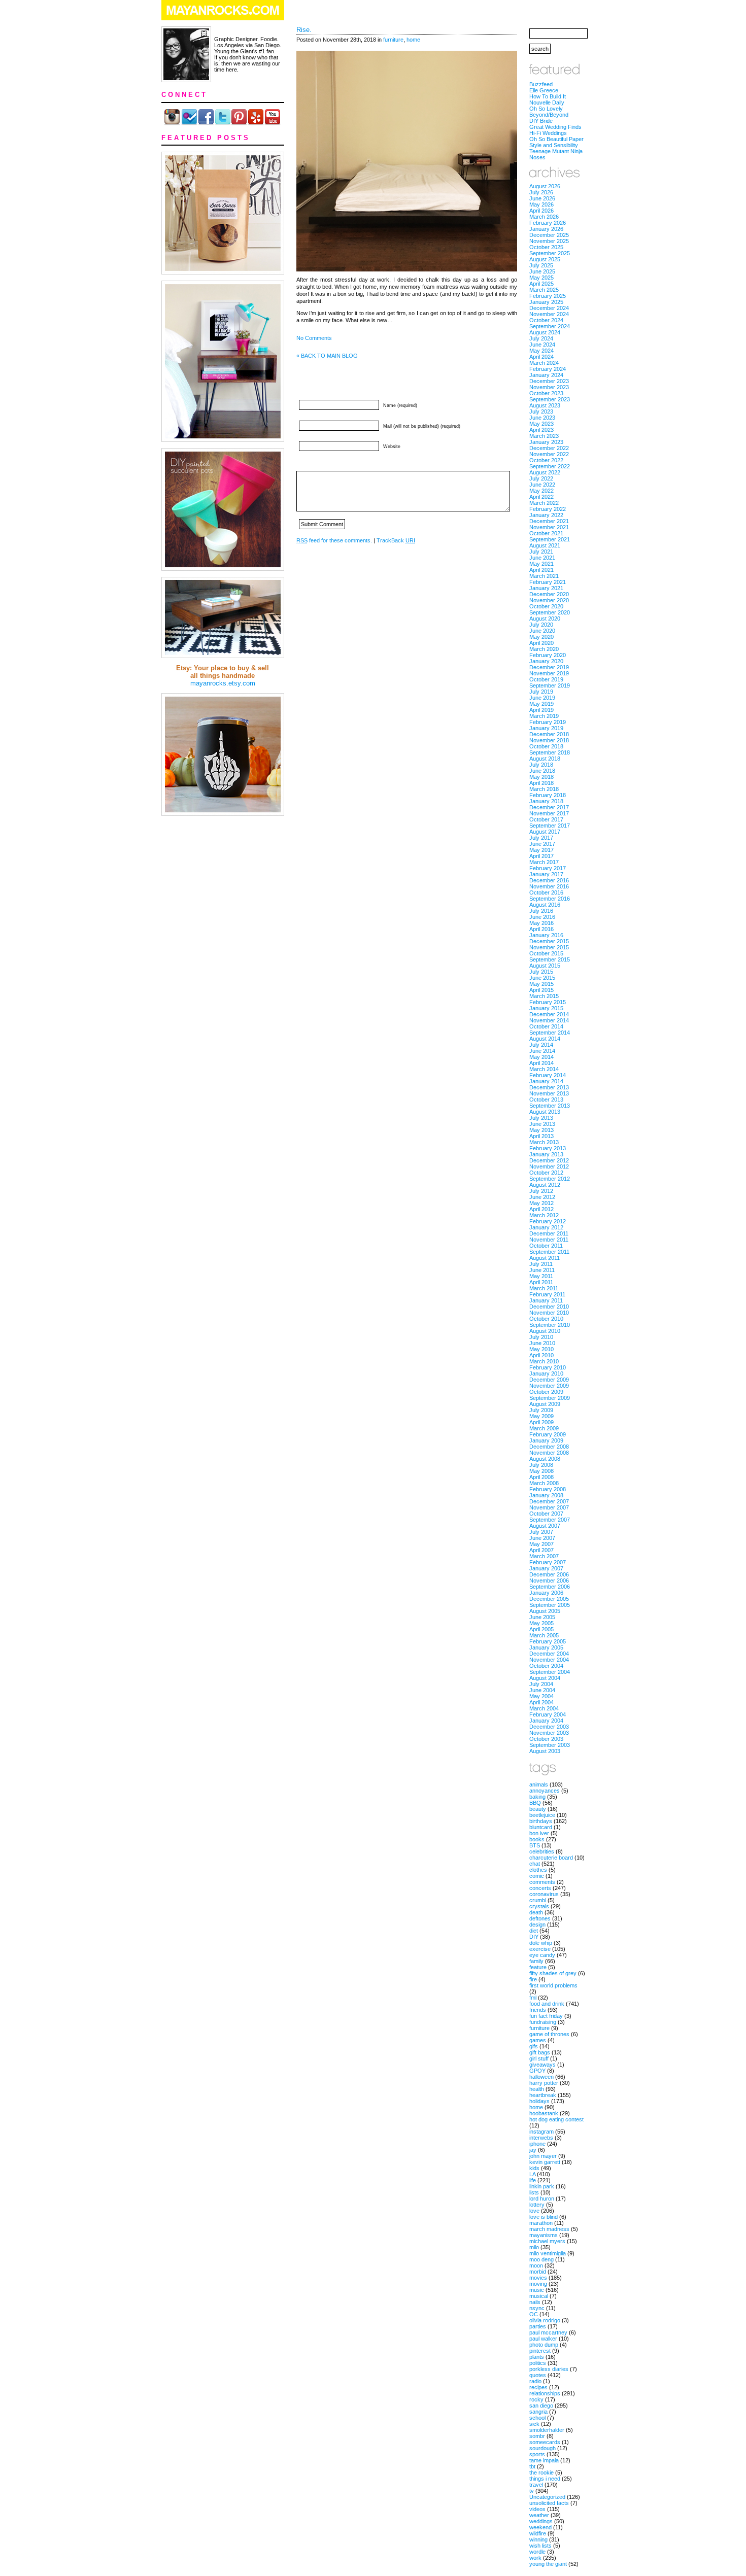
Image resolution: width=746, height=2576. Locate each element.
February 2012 (548, 1221)
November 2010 (549, 1313)
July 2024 (541, 338)
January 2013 (546, 1154)
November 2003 (549, 1733)
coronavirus (544, 1894)
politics (538, 2363)
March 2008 (544, 1483)
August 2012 (545, 1185)
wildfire (538, 2533)
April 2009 (541, 1422)
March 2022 (544, 503)
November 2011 (549, 1240)
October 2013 (546, 1100)
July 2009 (541, 1410)
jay (533, 2150)
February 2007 (548, 1562)
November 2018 (549, 740)
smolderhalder (547, 2430)
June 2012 (542, 1197)
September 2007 (550, 1520)
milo (534, 2247)
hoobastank (544, 2113)
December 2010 (549, 1307)
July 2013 (541, 1118)
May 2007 (541, 1544)
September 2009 (550, 1398)
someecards (545, 2442)
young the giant (548, 2564)
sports (537, 2454)
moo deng (541, 2259)
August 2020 (545, 619)
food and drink (547, 2004)
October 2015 (546, 953)
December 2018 (549, 734)
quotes (538, 2375)
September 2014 (550, 1033)
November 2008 (549, 1453)
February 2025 (548, 296)
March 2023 (544, 436)
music (537, 2290)
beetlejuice (542, 1815)
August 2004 (545, 1678)
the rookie (541, 2472)
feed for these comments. (334, 540)
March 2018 (544, 789)
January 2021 (546, 588)
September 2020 (550, 612)
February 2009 (548, 1434)
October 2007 (546, 1514)
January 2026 (546, 229)
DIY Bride (541, 121)
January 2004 (546, 1721)
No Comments (314, 338)
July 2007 (541, 1532)
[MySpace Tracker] (373, 2571)
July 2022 (541, 478)
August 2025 (545, 259)
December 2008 (549, 1447)
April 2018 (541, 783)
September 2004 (550, 1672)
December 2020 (549, 594)
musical (539, 2296)
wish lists (540, 2546)
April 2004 (541, 1702)
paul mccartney (548, 2332)
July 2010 (541, 1337)
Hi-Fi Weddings (548, 133)
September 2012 (550, 1179)
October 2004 (546, 1666)
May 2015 (541, 984)
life (533, 2180)
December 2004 (549, 1654)
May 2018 (541, 777)
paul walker (543, 2339)
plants (537, 2357)
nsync (537, 2308)
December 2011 (549, 1233)
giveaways (542, 2065)
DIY (534, 1937)
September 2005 (550, 1605)
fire (533, 1979)
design (537, 1925)
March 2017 (544, 862)
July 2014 (541, 1045)
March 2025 (544, 290)
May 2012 (541, 1203)
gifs (534, 2046)
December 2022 (549, 448)
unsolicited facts (549, 2503)
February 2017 (548, 868)
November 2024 (549, 314)
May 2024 (541, 351)
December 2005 (549, 1599)
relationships (545, 2393)
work (535, 2558)
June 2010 (542, 1343)
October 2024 (546, 320)
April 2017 (541, 856)
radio (535, 2381)
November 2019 (549, 673)
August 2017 (545, 832)
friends (538, 2010)
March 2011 (544, 1288)
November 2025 (549, 241)
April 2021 (541, 570)
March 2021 (544, 576)
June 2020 (542, 631)
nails (535, 2302)
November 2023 (549, 387)
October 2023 (546, 393)
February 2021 (548, 582)
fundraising (543, 2022)
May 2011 (541, 1276)
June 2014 (542, 1051)
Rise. (304, 30)
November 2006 (549, 1581)
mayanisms (544, 2235)
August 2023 (545, 405)
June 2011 (542, 1270)
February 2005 (548, 1641)
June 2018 (542, 771)
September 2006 (550, 1587)
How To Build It (548, 96)
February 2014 (548, 1075)
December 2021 (549, 521)
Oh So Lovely (546, 109)
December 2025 (549, 235)
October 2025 (546, 247)
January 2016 (546, 935)
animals (539, 1784)
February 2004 (548, 1714)
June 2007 (542, 1538)
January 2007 (546, 1568)
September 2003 (550, 1745)
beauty (538, 1809)
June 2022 (542, 485)
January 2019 (546, 728)
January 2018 (546, 801)
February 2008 (548, 1489)
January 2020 (546, 661)
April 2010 (541, 1355)
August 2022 (545, 472)
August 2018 (545, 759)
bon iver (539, 1833)
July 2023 (541, 411)
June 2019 (542, 698)
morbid (538, 2272)
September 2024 (550, 326)
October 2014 (546, 1026)
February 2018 (548, 795)
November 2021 (549, 527)
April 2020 (541, 643)
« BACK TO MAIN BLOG (327, 356)
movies (538, 2278)
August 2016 (545, 905)
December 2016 (549, 880)
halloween (541, 2077)
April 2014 (541, 1063)
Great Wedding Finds (555, 127)
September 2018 (550, 752)
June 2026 (542, 198)
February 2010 (548, 1367)
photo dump (544, 2345)
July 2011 (541, 1264)
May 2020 (541, 637)
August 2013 (545, 1112)
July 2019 (541, 692)
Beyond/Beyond (549, 115)
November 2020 (549, 600)
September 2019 (550, 685)
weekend (540, 2527)
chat (535, 1864)
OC (534, 2314)
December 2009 (549, 1380)
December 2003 (549, 1727)
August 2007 (545, 1526)
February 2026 (548, 223)
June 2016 (542, 917)
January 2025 (546, 302)
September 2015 (550, 959)
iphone (537, 2144)
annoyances (545, 1791)
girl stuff (539, 2058)
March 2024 (544, 363)
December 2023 (549, 381)
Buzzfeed (541, 84)
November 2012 (549, 1166)
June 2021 (542, 558)
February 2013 (548, 1148)
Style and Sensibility (554, 145)
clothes (538, 1870)
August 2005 (545, 1611)
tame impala (544, 2460)
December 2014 (549, 1014)
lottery (537, 2205)
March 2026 (544, 217)
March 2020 (544, 649)
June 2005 (542, 1617)
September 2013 (550, 1106)
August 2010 (545, 1331)
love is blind (544, 2217)
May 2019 (541, 704)
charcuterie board (551, 1858)
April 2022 (541, 497)
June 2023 (542, 418)
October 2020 (546, 606)
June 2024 (542, 345)
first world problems (553, 1985)
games (538, 2040)
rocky (536, 2399)
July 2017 (541, 838)
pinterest (540, 2351)
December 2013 (549, 1087)
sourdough (542, 2448)
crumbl (538, 1900)
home (413, 40)
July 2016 (541, 911)
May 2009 (541, 1416)
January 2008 (546, 1495)
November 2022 (549, 454)
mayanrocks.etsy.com (223, 683)
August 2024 (545, 332)
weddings (541, 2521)
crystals (539, 1906)
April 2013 (541, 1136)
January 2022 (546, 515)
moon (536, 2265)
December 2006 (549, 1574)
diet (534, 1931)
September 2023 (550, 399)
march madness (549, 2229)
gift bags (540, 2052)
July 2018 (541, 765)
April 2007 (541, 1550)
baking (537, 1797)
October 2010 (546, 1319)
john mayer (543, 2156)
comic (537, 1876)
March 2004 (544, 1708)
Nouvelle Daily (547, 102)
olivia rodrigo (545, 2320)
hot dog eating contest (556, 2119)
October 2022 (546, 460)
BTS (535, 1845)
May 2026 (541, 204)
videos (537, 2509)
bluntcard (541, 1827)
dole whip (541, 1943)
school (537, 2418)
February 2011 (547, 1294)
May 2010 (541, 1349)
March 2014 (544, 1069)
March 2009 (544, 1428)
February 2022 (548, 509)
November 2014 (549, 1020)
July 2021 (541, 552)
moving (538, 2284)
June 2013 (542, 1124)
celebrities (542, 1851)
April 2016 (541, 929)
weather (539, 2515)
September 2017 (550, 826)
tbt (532, 2466)
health (537, 2089)
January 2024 (546, 375)
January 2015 (546, 1008)
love (534, 2211)
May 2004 (541, 1696)
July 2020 (541, 625)
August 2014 (545, 1039)
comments (542, 1882)
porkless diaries (549, 2369)
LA (532, 2174)
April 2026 (541, 211)
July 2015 (541, 972)
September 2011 (549, 1252)
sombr (537, 2436)
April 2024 (541, 357)
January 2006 (546, 1593)
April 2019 (541, 710)
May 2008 (541, 1471)
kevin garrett (545, 2162)
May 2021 (541, 564)
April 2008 (541, 1477)
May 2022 (541, 491)
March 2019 (544, 716)
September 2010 (550, 1325)
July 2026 (541, 192)
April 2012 (541, 1209)
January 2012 (546, 1227)
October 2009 (546, 1392)
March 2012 (544, 1215)
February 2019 (548, 722)
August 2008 (545, 1459)
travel (536, 2485)
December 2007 (549, 1501)
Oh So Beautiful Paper (556, 139)
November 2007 (549, 1507)
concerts (540, 1888)
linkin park (542, 2186)
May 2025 (541, 278)
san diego (541, 2406)
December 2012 (549, 1160)
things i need (545, 2479)
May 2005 (541, 1623)
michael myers (547, 2241)
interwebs (541, 2138)
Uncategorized (547, 2497)
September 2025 (550, 253)
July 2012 (541, 1191)
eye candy (542, 1955)
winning (538, 2539)
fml (533, 1998)
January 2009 (546, 1440)
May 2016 (541, 923)
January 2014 (546, 1081)
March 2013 (544, 1142)
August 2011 (545, 1258)
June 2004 (542, 1690)
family (536, 1961)
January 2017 (546, 874)
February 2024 (548, 369)
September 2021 (550, 539)
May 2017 (541, 850)
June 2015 (542, 978)
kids (534, 2168)
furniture (393, 40)
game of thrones (549, 2034)
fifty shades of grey (553, 1973)
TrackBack (396, 540)
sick (534, 2424)
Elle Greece (544, 90)
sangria (538, 2412)
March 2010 (544, 1361)
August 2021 (545, 545)
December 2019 (549, 667)
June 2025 (542, 271)
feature (538, 1967)
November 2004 (549, 1660)
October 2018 (546, 746)
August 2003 (545, 1751)
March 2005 (544, 1635)
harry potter (544, 2083)
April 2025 (541, 284)
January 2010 (546, 1373)
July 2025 (541, 265)
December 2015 (549, 941)
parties (538, 2326)
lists (534, 2192)
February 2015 (548, 1002)
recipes (538, 2387)
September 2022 (550, 466)
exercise (540, 1949)
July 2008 (541, 1465)
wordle (537, 2552)
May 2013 (541, 1130)
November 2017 (549, 813)
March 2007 (544, 1556)
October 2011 (546, 1246)
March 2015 (544, 996)
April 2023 (541, 430)
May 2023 (541, 424)
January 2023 (546, 442)
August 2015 (545, 966)
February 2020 (548, 655)
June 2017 (542, 844)
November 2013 (549, 1093)
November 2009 (549, 1386)
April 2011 (541, 1282)
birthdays (541, 1821)
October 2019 (546, 679)
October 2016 (546, 892)
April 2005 (541, 1629)
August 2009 (545, 1404)
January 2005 (546, 1647)
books (537, 1839)
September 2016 (550, 899)
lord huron (542, 2199)
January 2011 (546, 1300)
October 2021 (546, 533)
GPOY (537, 2071)
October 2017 (546, 819)
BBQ (535, 1803)
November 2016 (549, 886)
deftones (540, 1918)
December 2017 (549, 807)
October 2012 (546, 1173)
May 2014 (541, 1057)
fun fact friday (546, 2016)
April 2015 (541, 990)
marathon (541, 2223)
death (536, 1912)
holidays (539, 2101)
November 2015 (549, 947)
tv (532, 2491)
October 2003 (546, 1739)
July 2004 (541, 1684)
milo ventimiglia (548, 2253)
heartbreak (543, 2095)
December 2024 (549, 308)
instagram (541, 2132)
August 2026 (545, 186)
